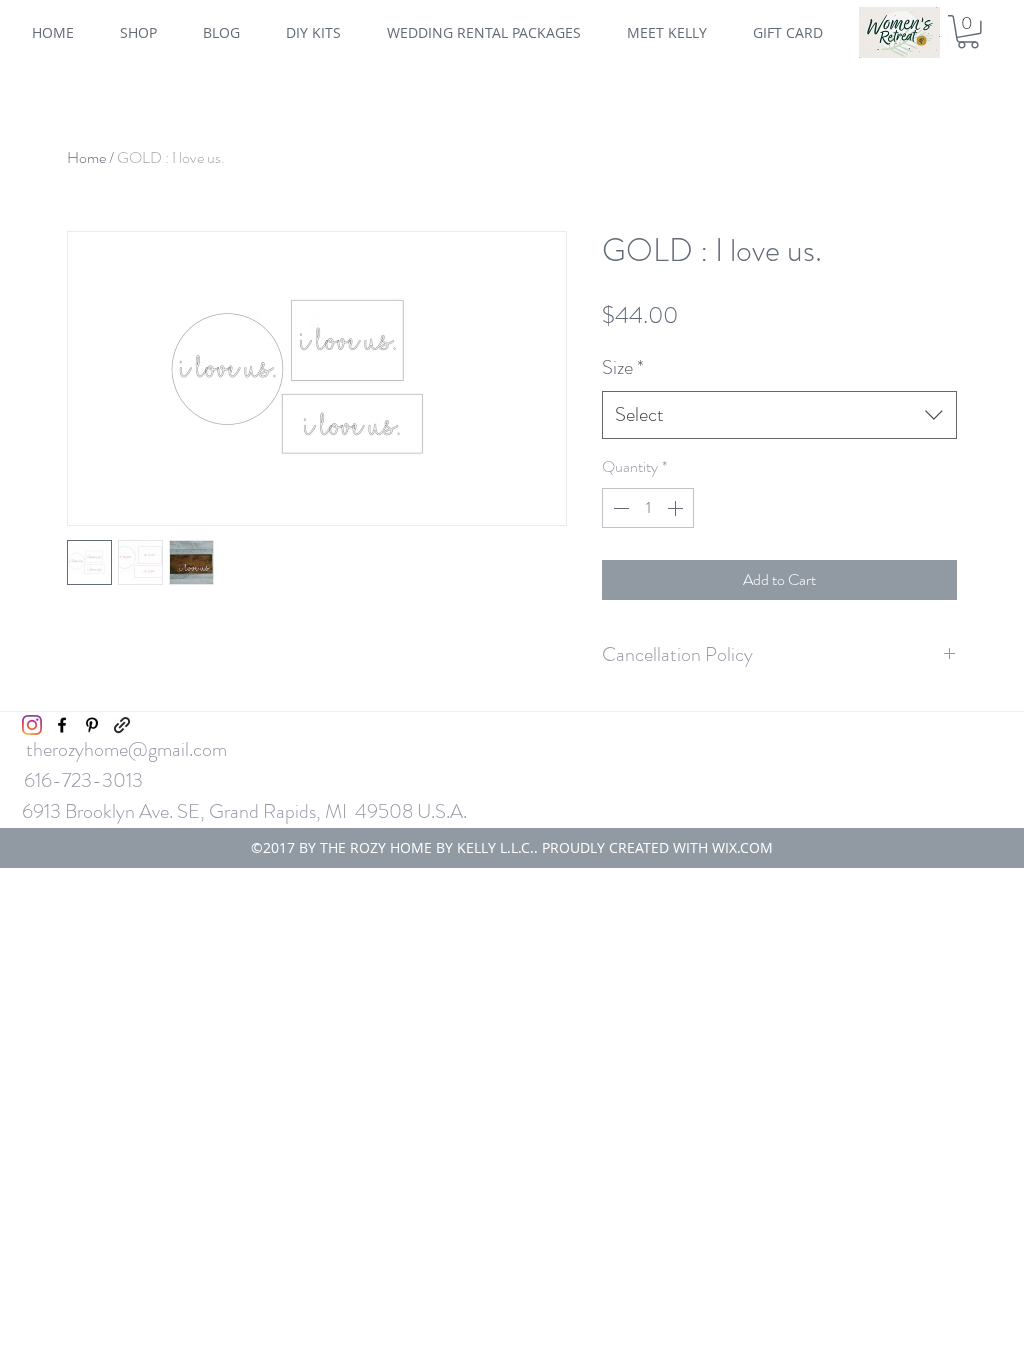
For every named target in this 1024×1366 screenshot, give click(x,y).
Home (86, 157)
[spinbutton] (648, 508)
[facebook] (62, 725)
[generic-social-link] (122, 725)
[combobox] (779, 415)
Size (623, 367)
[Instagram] (32, 725)
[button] (968, 32)
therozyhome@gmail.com (126, 749)
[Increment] (677, 508)
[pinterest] (92, 725)
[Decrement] (619, 508)
